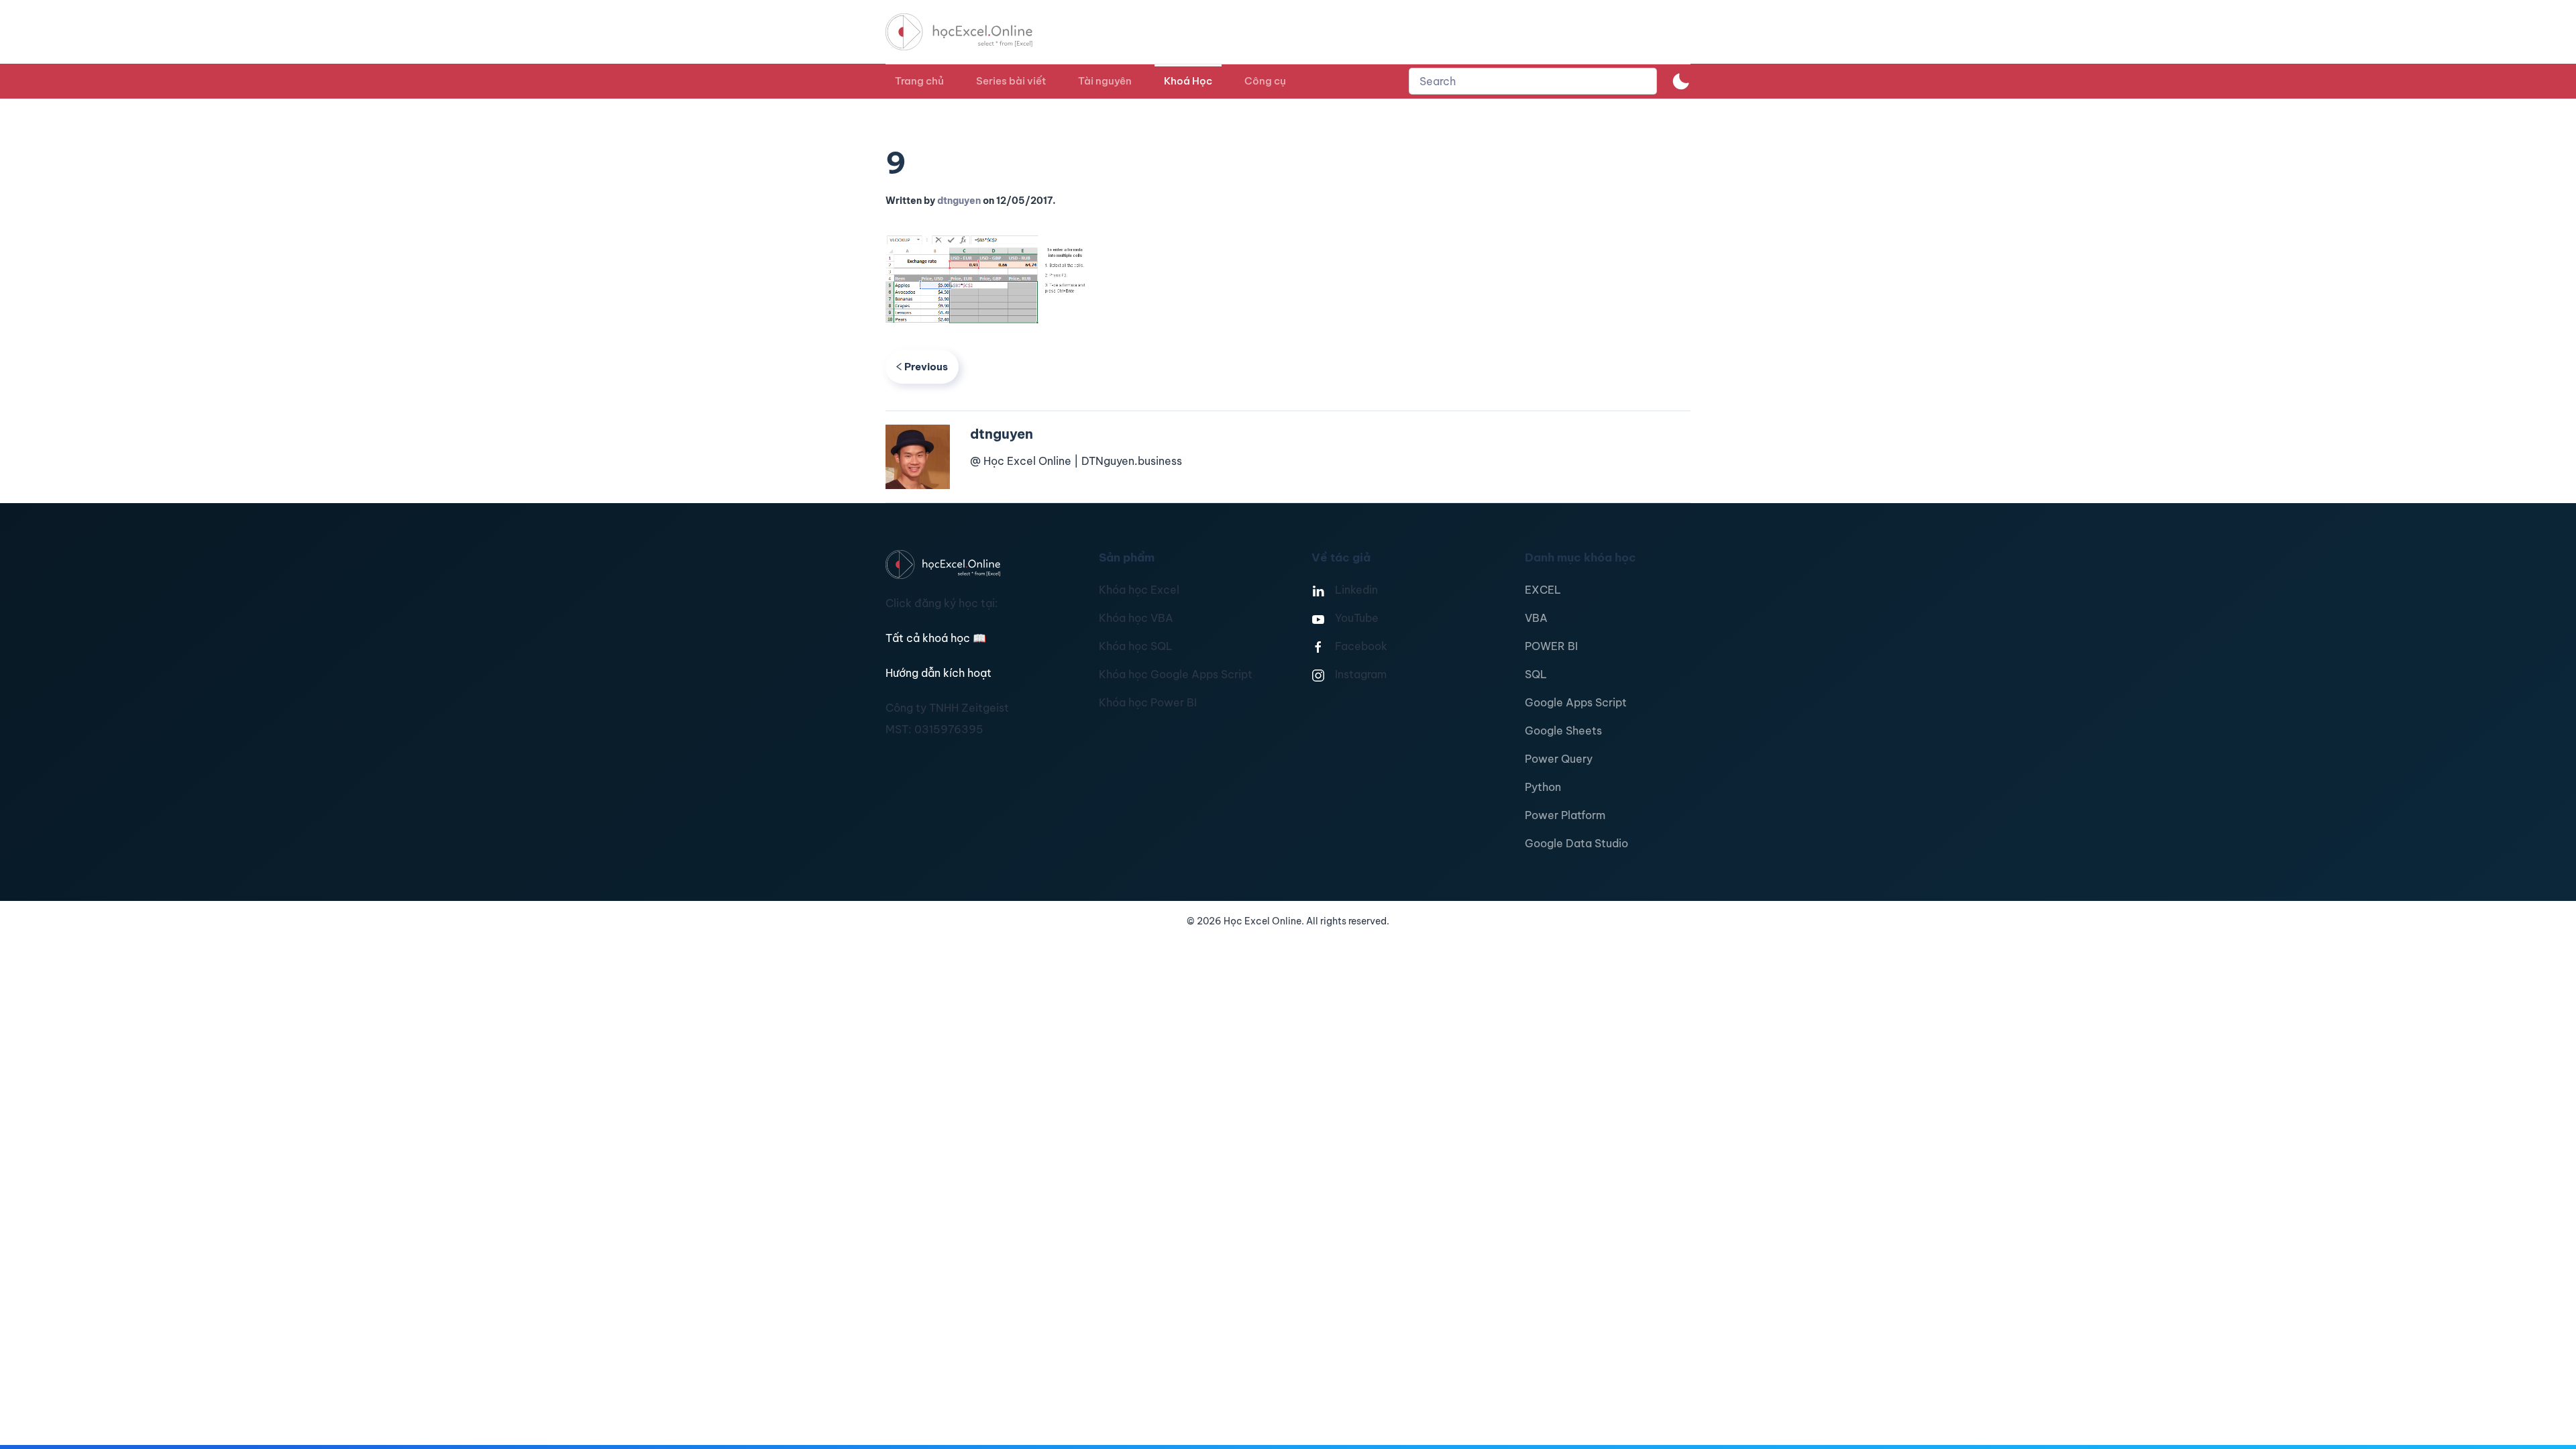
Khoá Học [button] (1188, 81)
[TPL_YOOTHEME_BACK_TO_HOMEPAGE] (971, 32)
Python (1543, 787)
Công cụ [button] (1265, 81)
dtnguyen (959, 201)
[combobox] (1533, 81)
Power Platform (1565, 815)
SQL (1536, 674)
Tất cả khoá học (936, 638)
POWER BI (1551, 646)
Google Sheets (1563, 731)
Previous (926, 367)
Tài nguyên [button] (1105, 81)
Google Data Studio (1576, 843)
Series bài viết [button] (1011, 81)
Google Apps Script (1576, 702)
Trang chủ (919, 81)
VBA (1536, 618)
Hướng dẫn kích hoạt (938, 673)
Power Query (1559, 759)
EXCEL (1543, 590)
